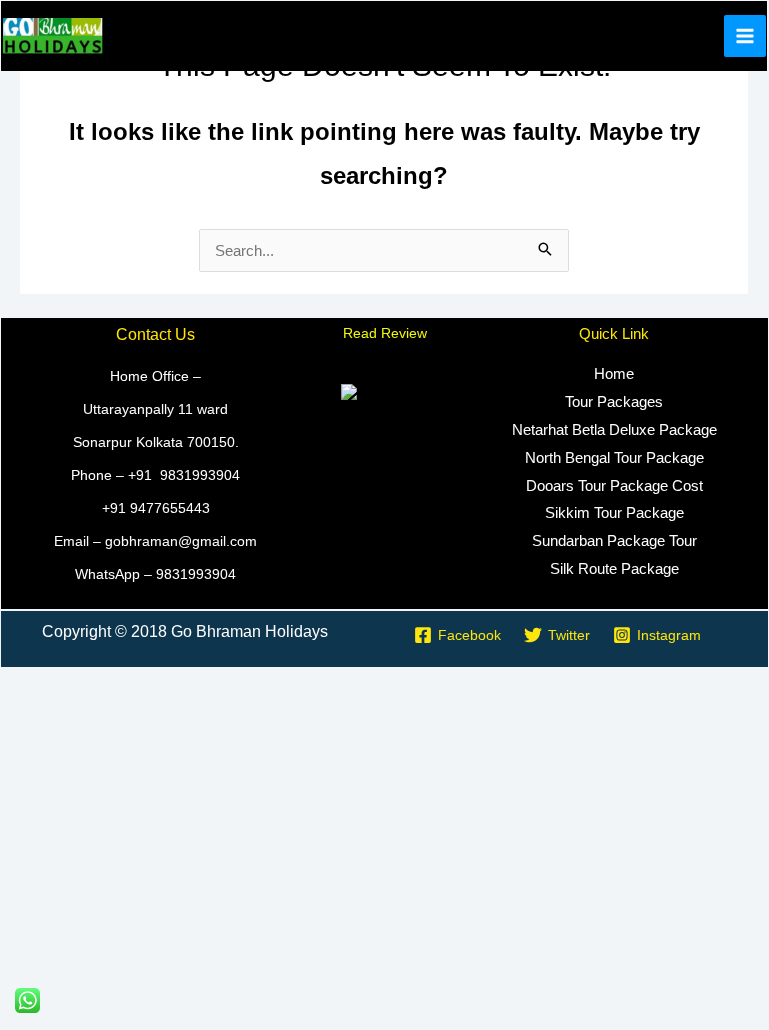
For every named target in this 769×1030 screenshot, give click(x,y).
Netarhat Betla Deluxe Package (614, 429)
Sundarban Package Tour (614, 540)
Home (614, 373)
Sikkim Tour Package (614, 512)
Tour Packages (614, 401)
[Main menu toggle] (745, 36)
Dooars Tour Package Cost (614, 485)
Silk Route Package (614, 568)
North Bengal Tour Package (614, 457)
